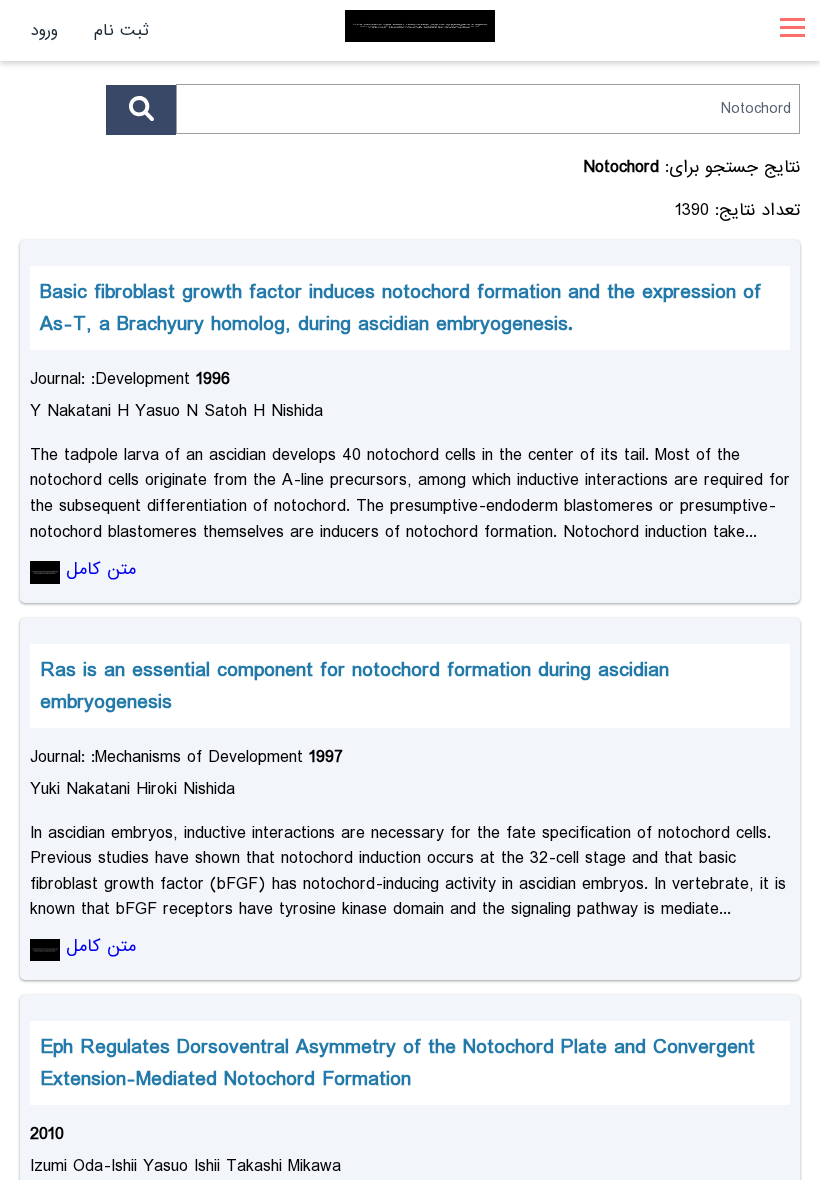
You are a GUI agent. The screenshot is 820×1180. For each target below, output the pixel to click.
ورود (44, 30)
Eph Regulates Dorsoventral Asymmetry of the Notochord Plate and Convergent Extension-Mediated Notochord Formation (397, 1063)
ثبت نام (121, 30)
